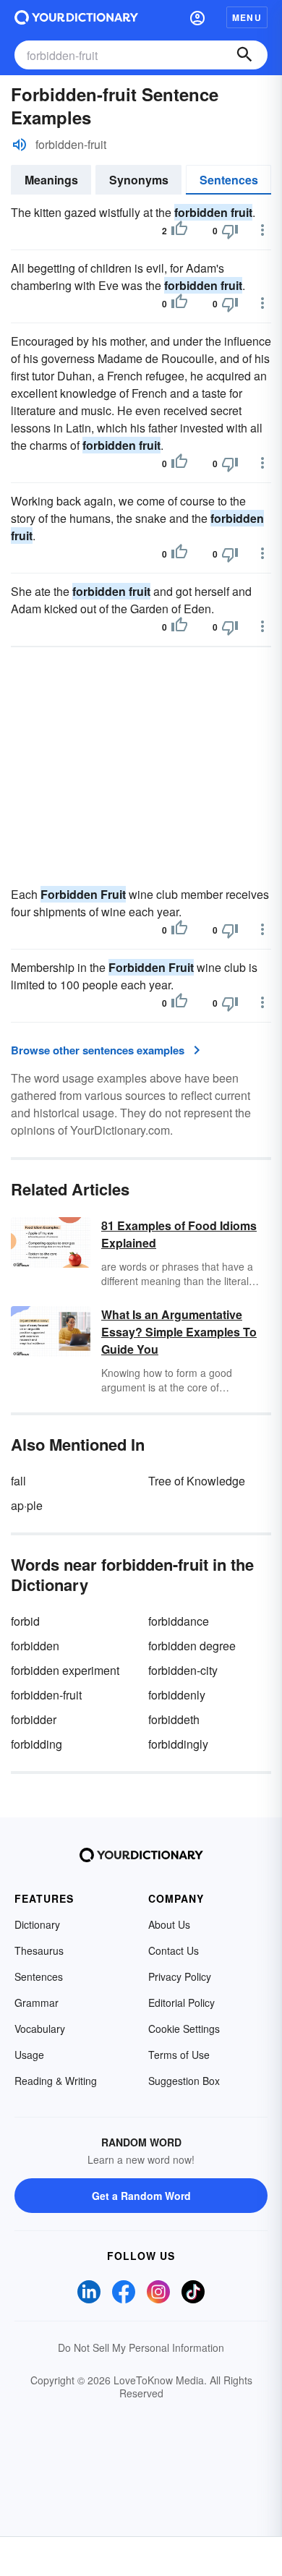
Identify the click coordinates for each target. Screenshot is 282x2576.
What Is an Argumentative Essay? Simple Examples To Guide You (179, 1332)
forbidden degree (192, 1646)
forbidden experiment (65, 1670)
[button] (197, 17)
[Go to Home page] (76, 17)
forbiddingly (178, 1744)
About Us (169, 1924)
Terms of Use (179, 2055)
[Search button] (244, 55)
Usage (29, 2055)
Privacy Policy (180, 1976)
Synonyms (139, 180)
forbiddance (179, 1621)
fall (18, 1481)
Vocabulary (40, 2029)
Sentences (229, 180)
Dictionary (37, 1924)
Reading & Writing (56, 2081)
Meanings (51, 180)
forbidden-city (183, 1670)
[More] (262, 230)
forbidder (34, 1719)
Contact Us (174, 1950)
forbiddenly (177, 1695)
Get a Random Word (141, 2196)
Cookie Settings (184, 2029)
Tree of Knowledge (197, 1481)
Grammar (37, 2003)
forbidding (37, 1744)
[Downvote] (230, 231)
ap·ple (27, 1505)
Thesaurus (39, 1950)
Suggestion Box (184, 2081)
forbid (25, 1621)
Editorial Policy (181, 2003)
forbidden (35, 1646)
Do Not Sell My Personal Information (141, 2347)
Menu (247, 17)
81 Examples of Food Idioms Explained (179, 1234)
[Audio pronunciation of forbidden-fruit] (20, 145)
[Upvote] (179, 231)
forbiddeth (174, 1719)
